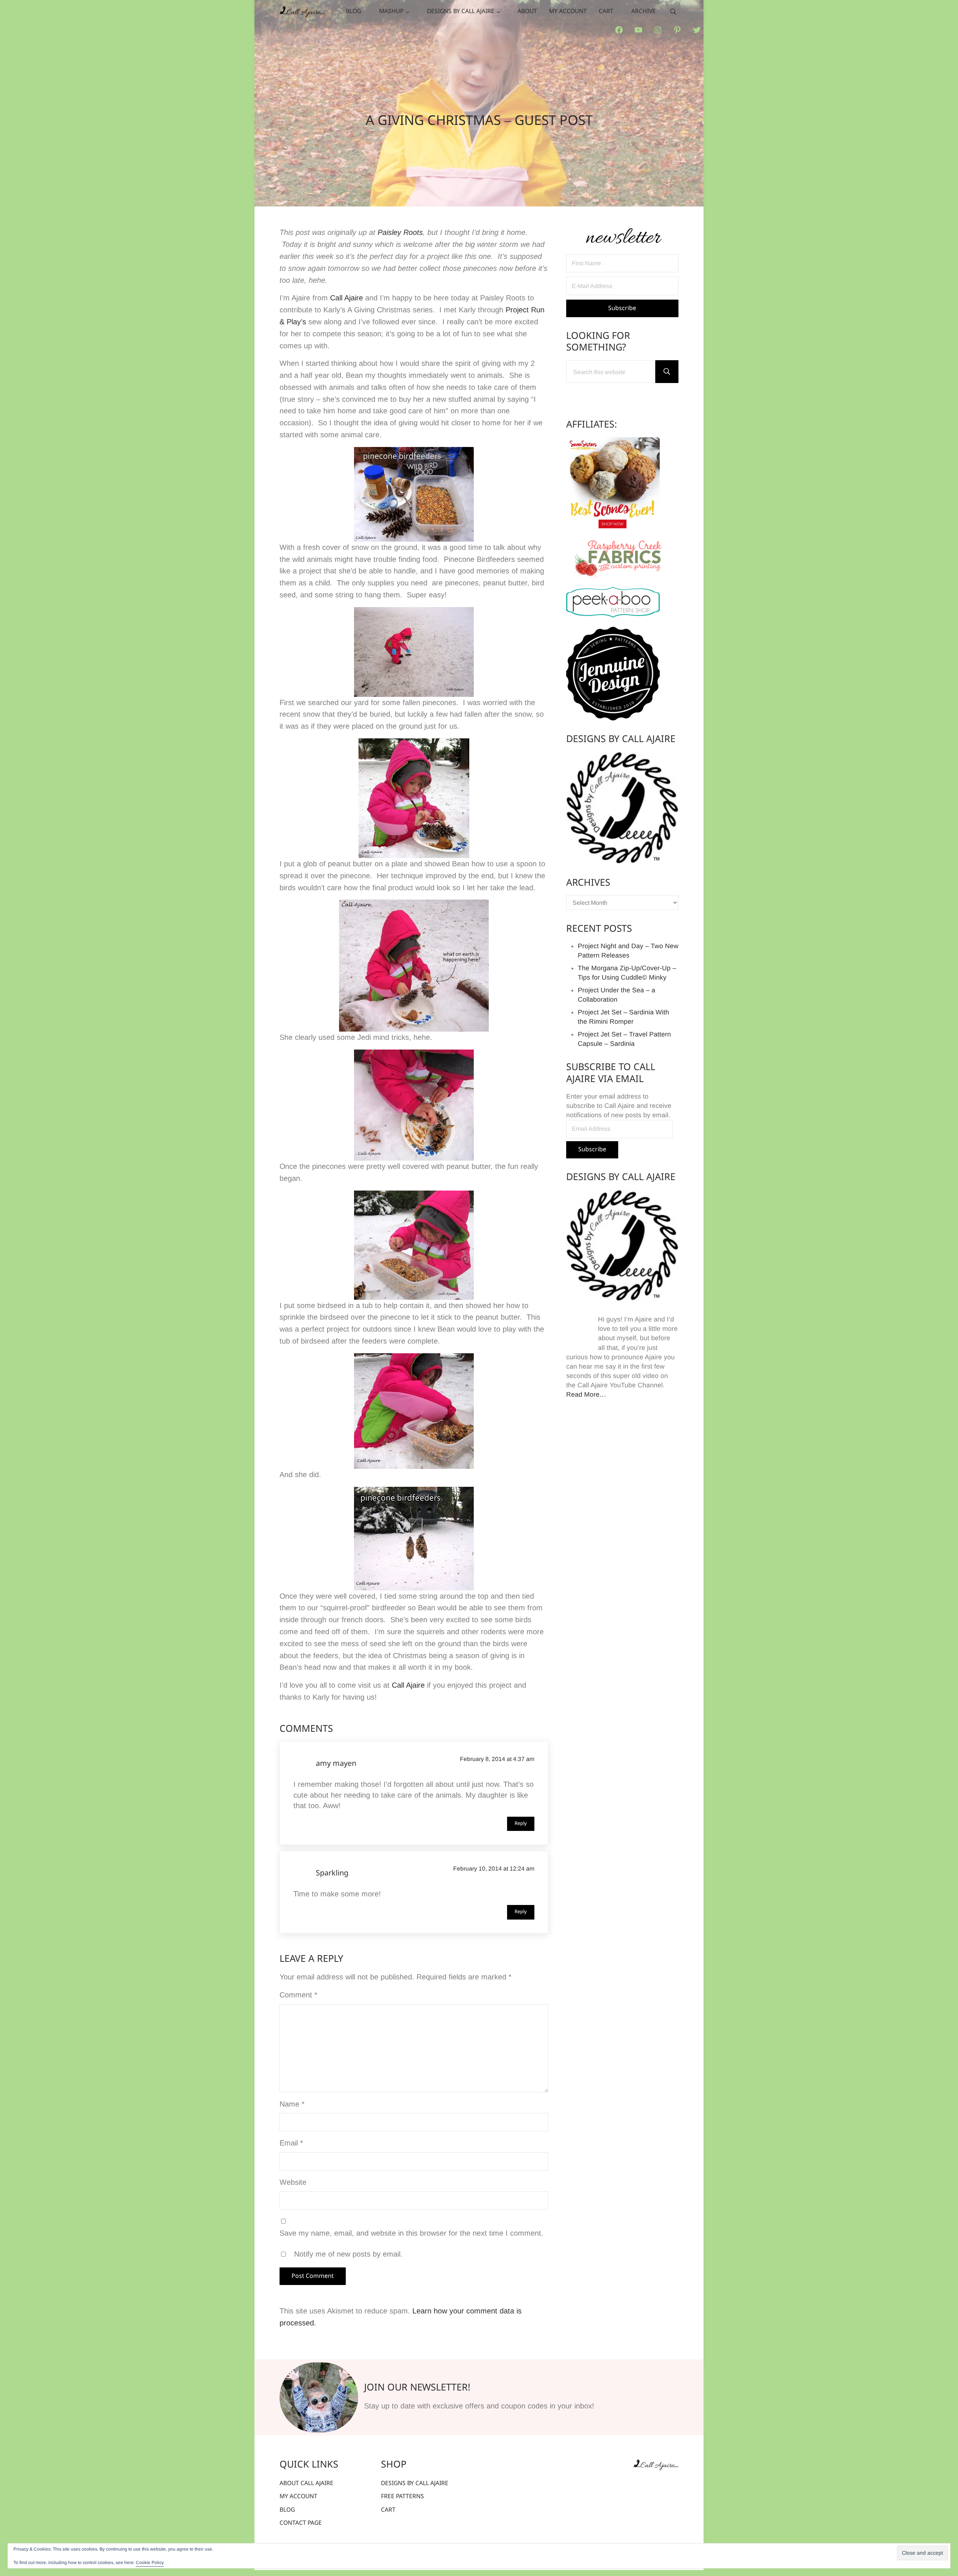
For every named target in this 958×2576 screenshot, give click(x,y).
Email (291, 2143)
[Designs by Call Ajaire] (622, 808)
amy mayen (336, 1764)
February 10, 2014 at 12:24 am (494, 1869)
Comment (298, 1995)
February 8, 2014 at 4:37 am (497, 1759)
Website (293, 2182)
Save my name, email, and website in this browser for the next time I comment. (411, 2233)
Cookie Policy (150, 2563)
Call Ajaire (347, 298)
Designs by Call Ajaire (621, 740)
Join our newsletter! (417, 2388)
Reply (521, 1824)
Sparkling (332, 1874)
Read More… (586, 1394)
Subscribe (592, 1150)
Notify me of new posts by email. (348, 2254)
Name (292, 2104)
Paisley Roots (400, 232)
